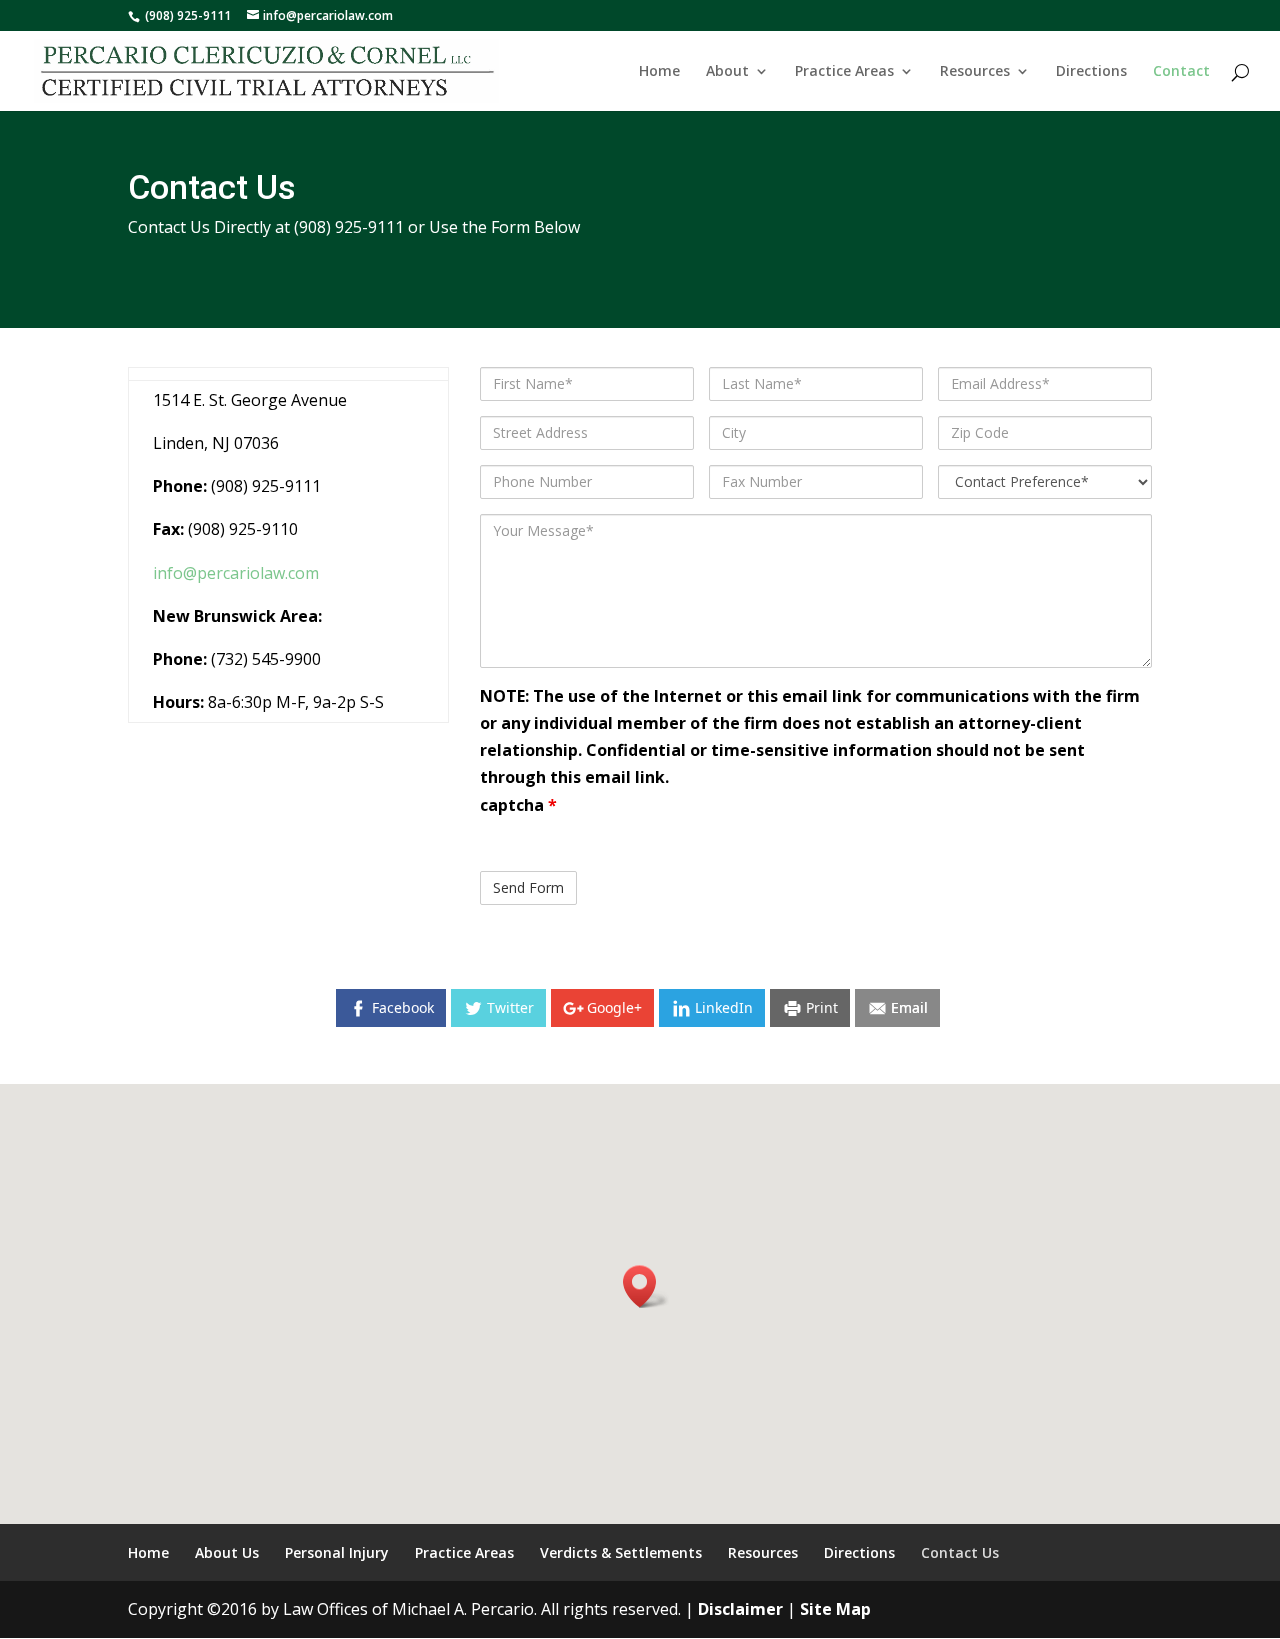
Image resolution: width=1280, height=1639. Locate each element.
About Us (227, 1552)
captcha (518, 805)
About (727, 72)
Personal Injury (337, 1552)
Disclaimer (740, 1609)
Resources (975, 72)
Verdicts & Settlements (621, 1552)
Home (659, 72)
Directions (1091, 72)
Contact (1181, 72)
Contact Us (960, 1552)
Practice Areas (844, 72)
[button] (646, 1286)
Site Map (835, 1609)
